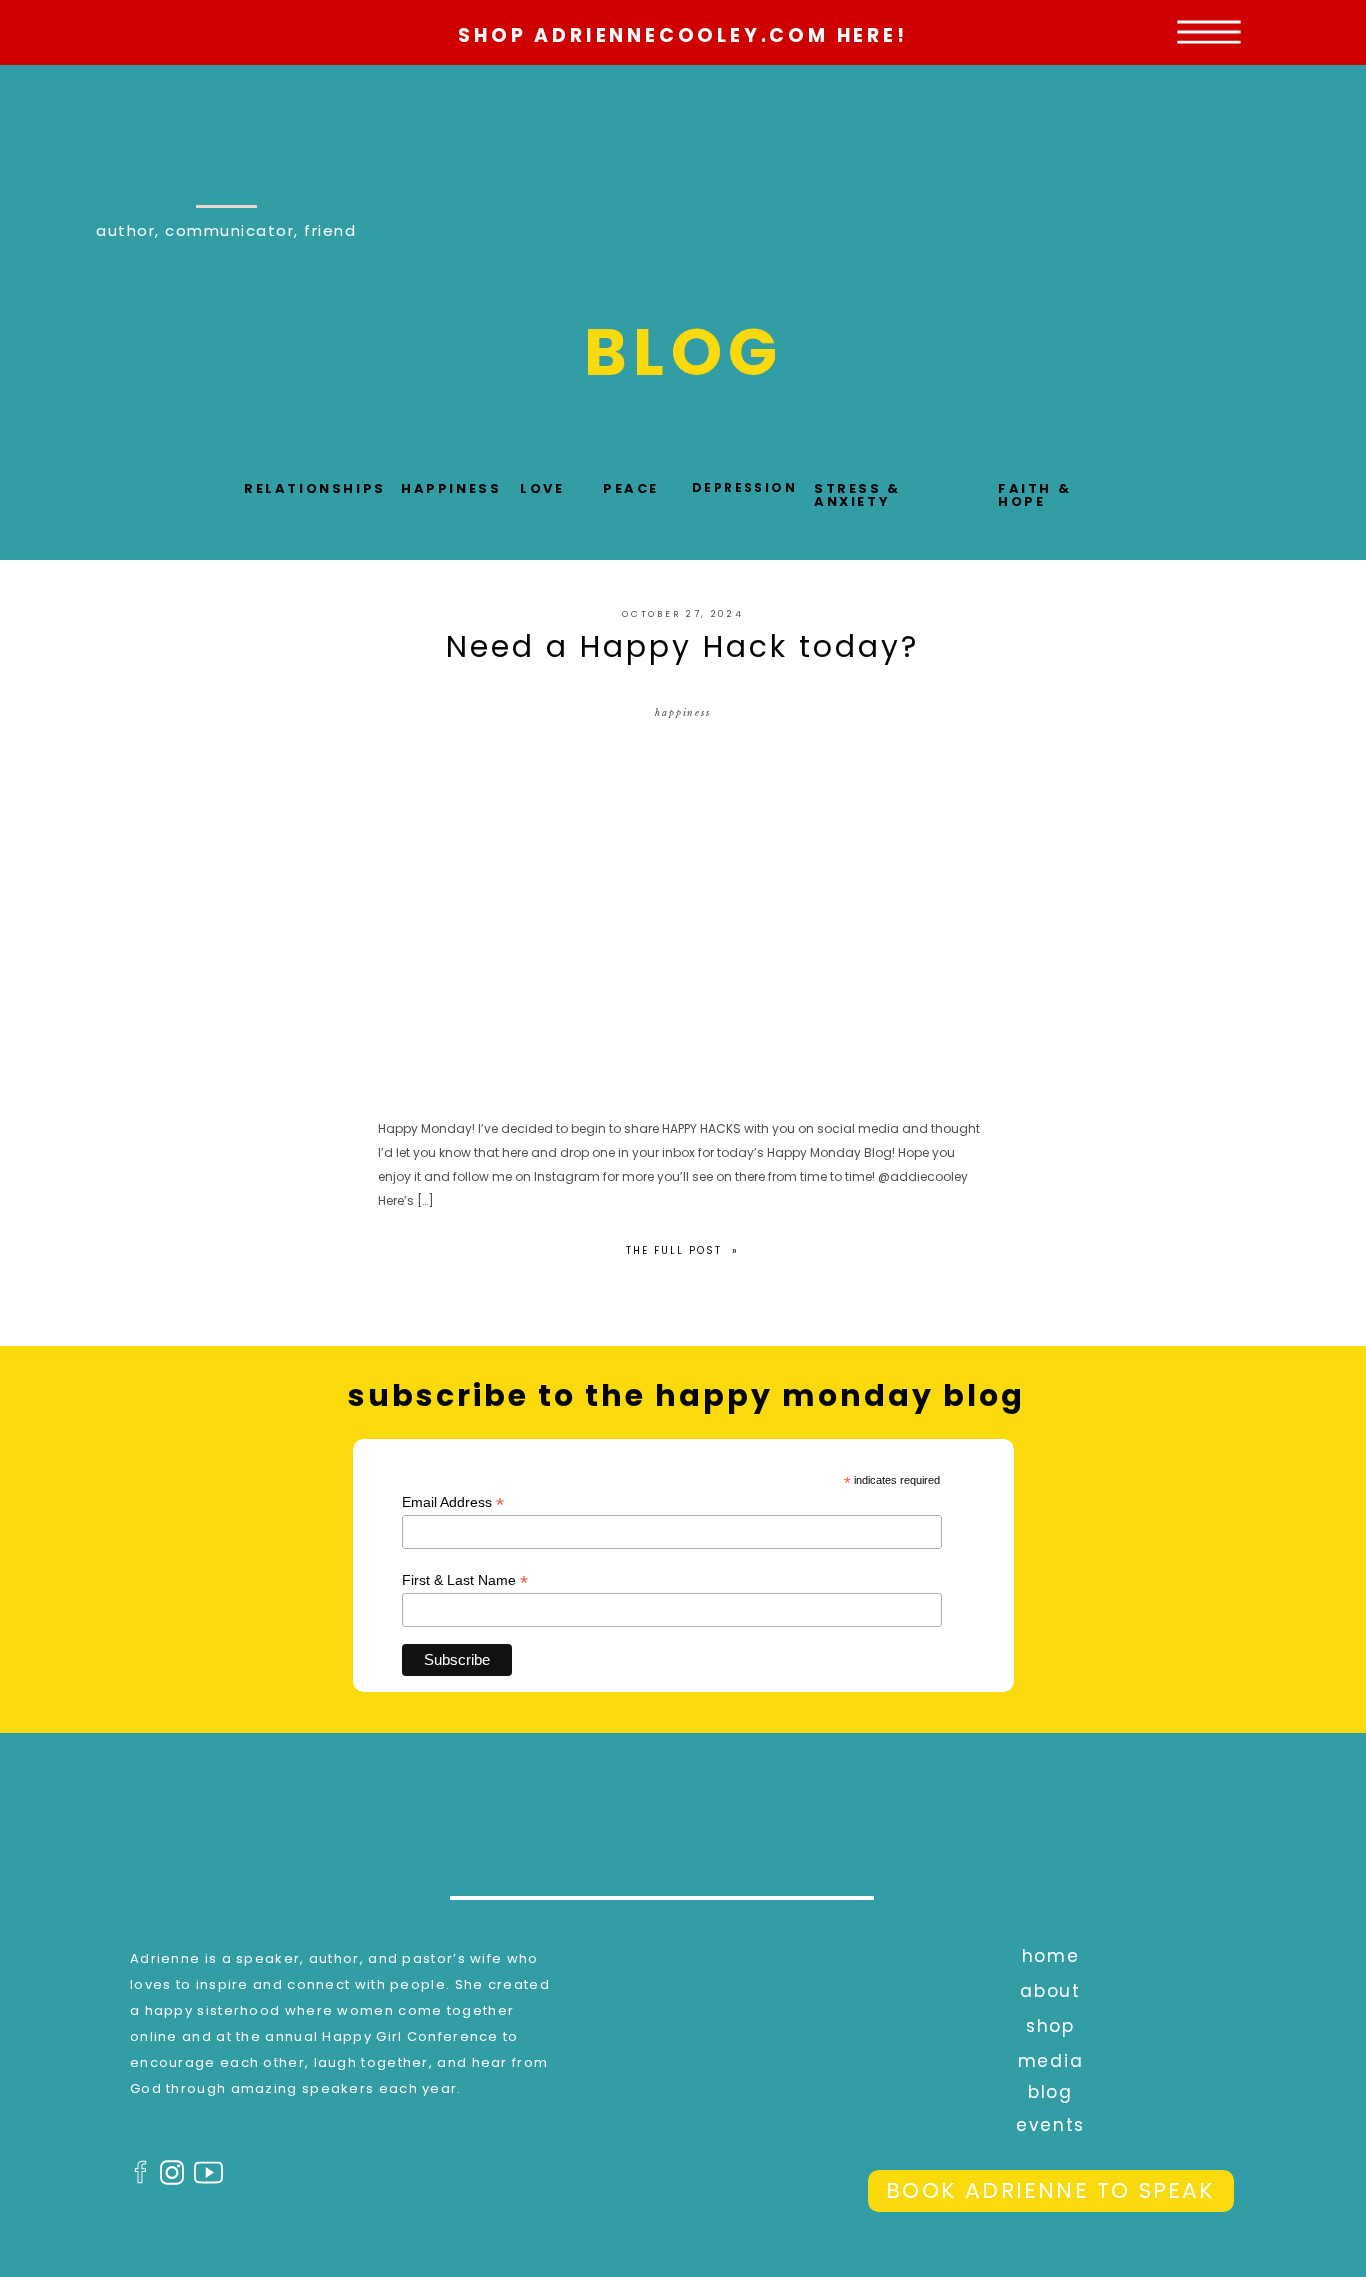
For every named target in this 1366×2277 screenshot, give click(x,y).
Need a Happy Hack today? (682, 646)
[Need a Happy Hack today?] (683, 914)
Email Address (453, 1502)
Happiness (682, 712)
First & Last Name (465, 1580)
